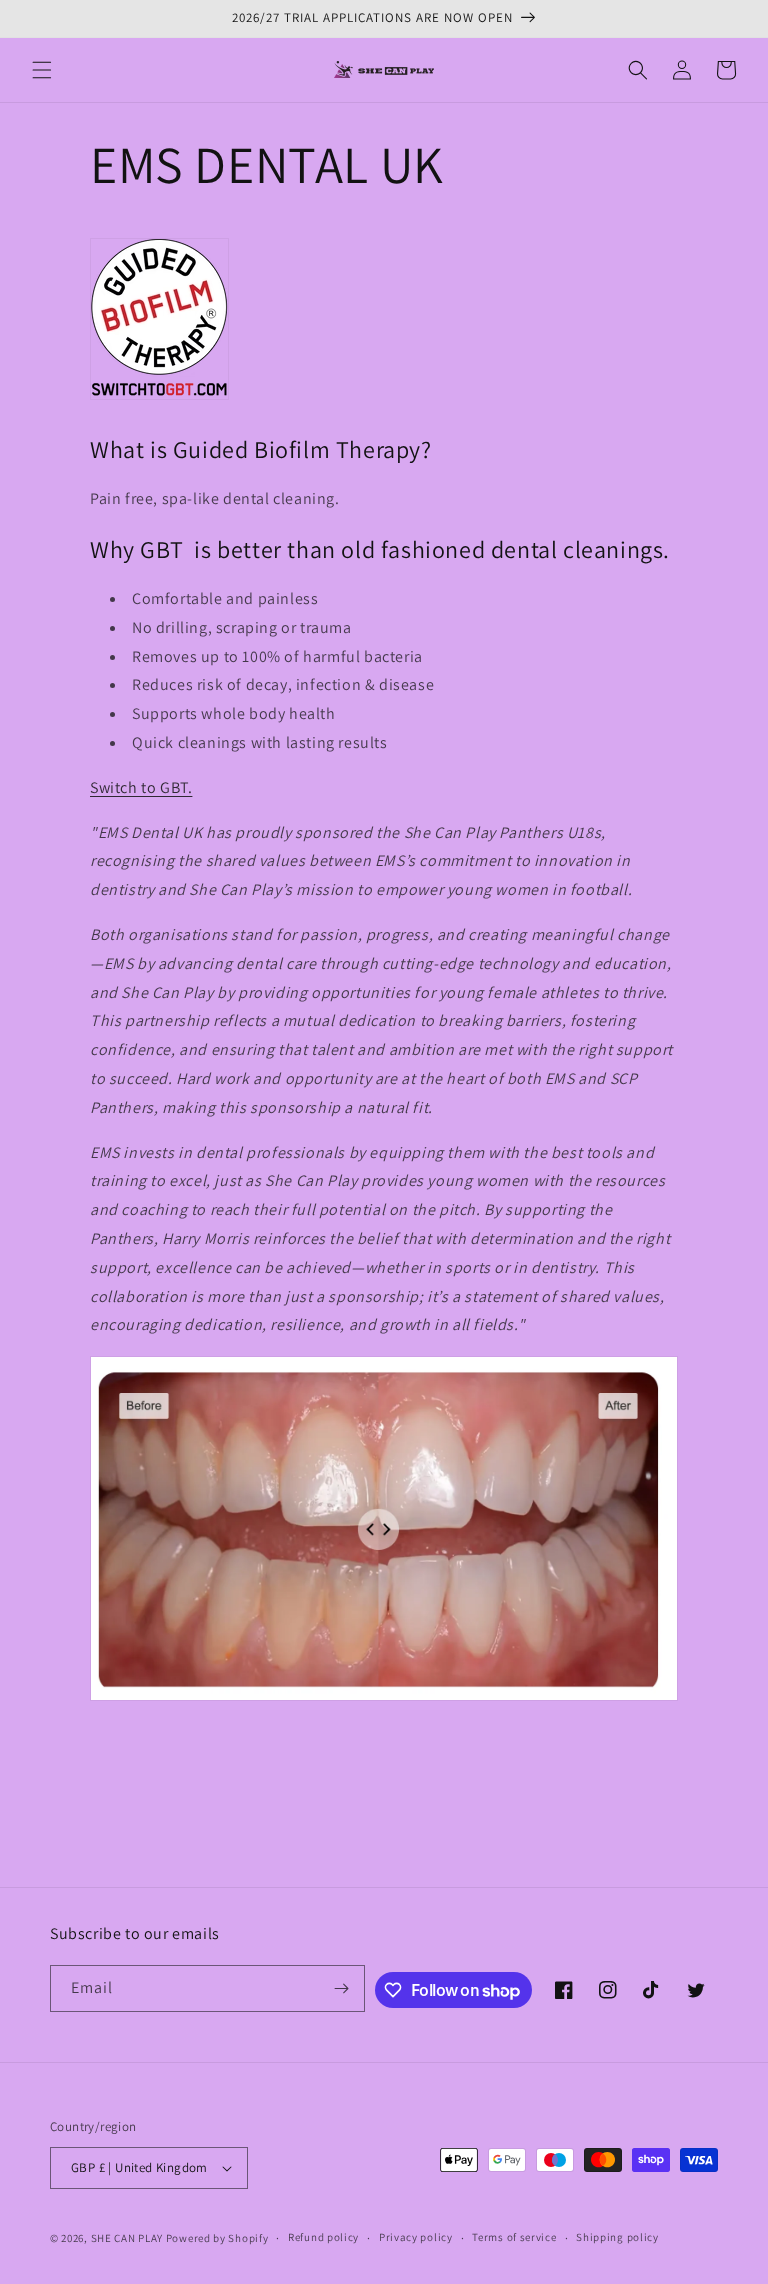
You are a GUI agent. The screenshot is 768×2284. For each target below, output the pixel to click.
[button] (42, 70)
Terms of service (514, 2237)
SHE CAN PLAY (127, 2238)
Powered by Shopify (217, 2238)
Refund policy (323, 2237)
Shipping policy (617, 2237)
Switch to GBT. (141, 787)
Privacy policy (416, 2237)
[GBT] (159, 398)
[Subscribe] (342, 1988)
